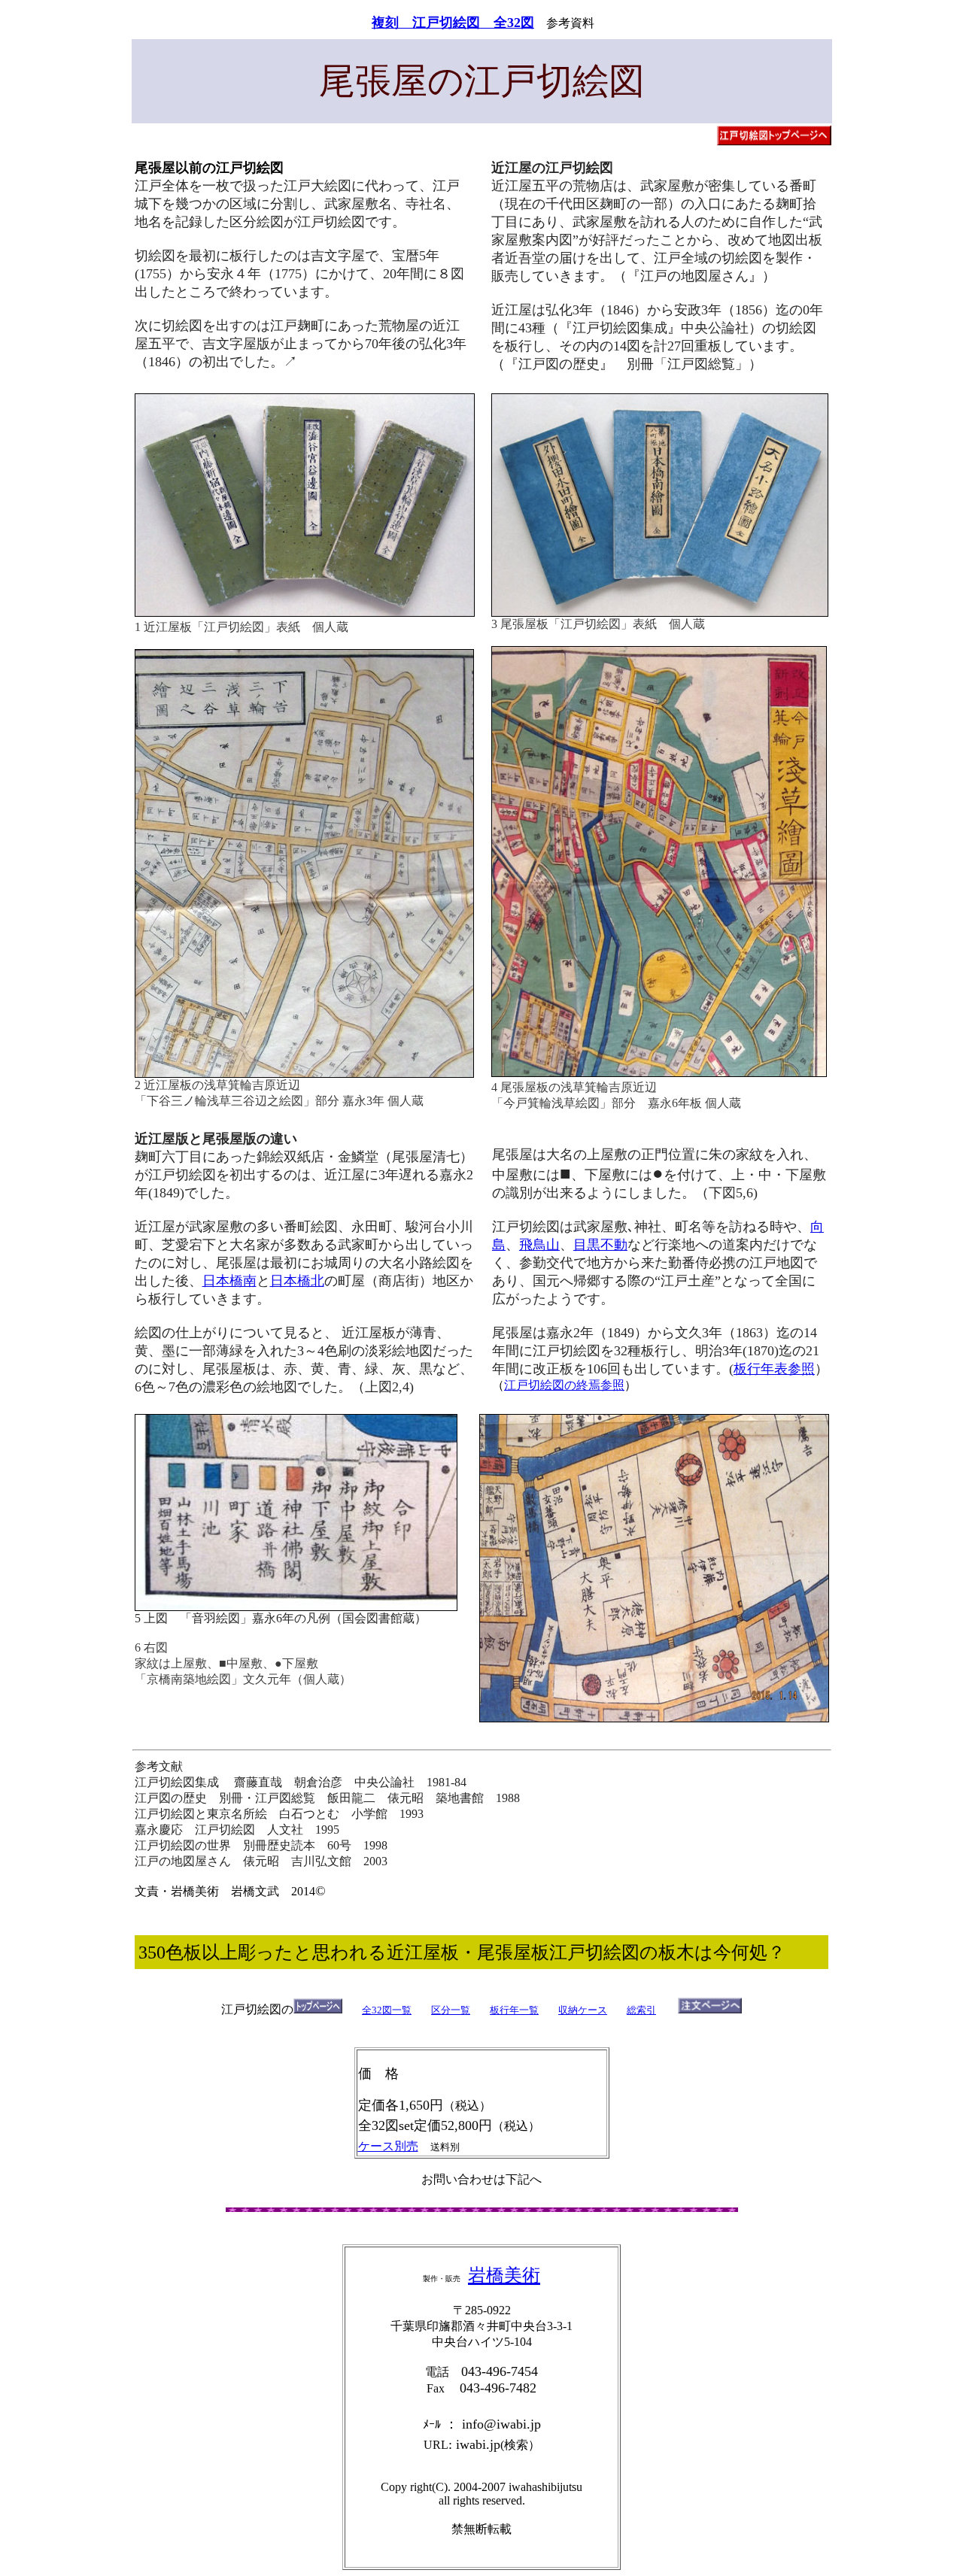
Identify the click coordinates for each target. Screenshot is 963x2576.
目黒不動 (600, 1245)
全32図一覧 (387, 2010)
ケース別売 (388, 2146)
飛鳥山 (539, 1245)
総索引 (641, 2010)
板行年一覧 (514, 2010)
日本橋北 (297, 1281)
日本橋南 (229, 1281)
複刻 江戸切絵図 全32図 (453, 23)
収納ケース (583, 2010)
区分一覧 (451, 2010)
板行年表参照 (774, 1369)
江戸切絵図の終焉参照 (564, 1385)
